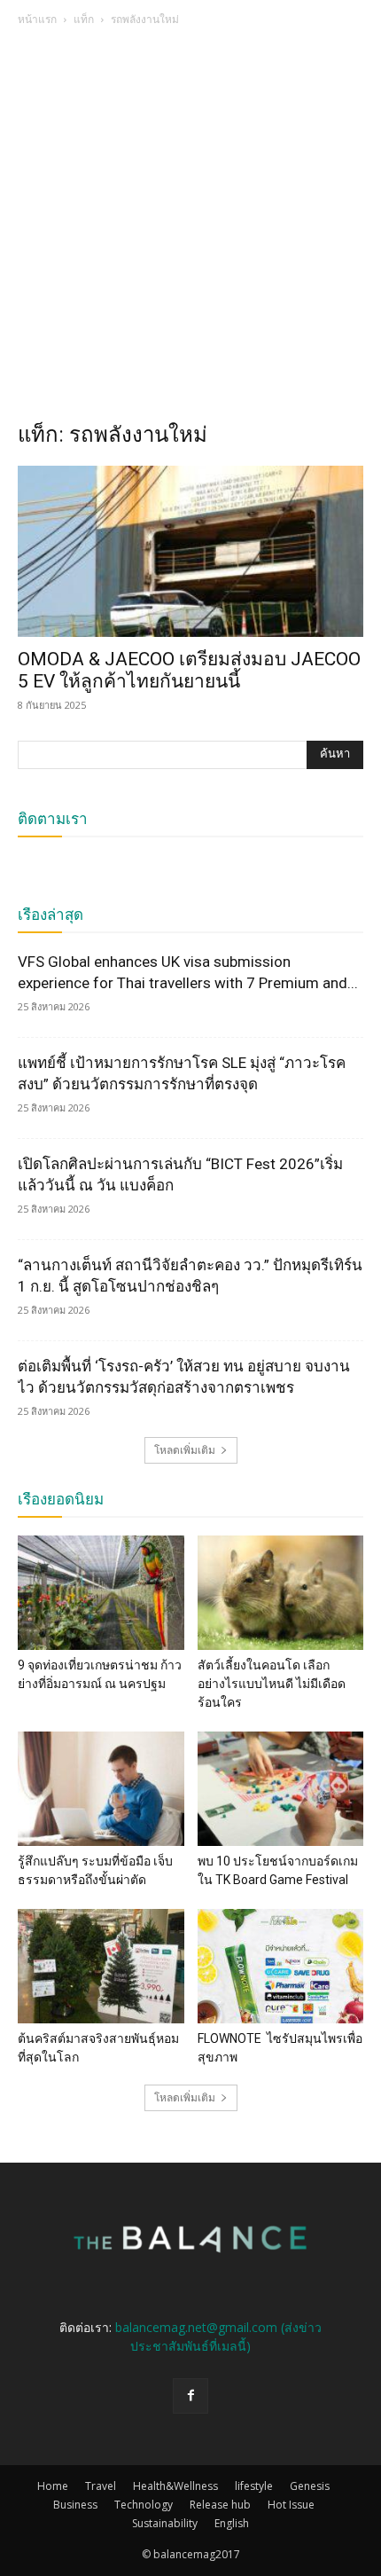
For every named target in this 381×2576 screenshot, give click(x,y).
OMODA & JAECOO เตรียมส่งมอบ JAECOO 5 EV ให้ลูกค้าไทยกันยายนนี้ (189, 670)
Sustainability (165, 2523)
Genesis (310, 2486)
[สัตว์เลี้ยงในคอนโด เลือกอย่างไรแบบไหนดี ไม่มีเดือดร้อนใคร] (281, 1593)
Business (75, 2505)
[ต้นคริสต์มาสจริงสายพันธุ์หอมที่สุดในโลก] (101, 1966)
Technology (144, 2505)
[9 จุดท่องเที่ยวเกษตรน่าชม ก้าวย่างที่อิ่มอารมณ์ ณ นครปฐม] (101, 1593)
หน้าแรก (37, 19)
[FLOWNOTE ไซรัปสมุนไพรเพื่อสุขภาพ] (281, 1966)
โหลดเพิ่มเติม (185, 1450)
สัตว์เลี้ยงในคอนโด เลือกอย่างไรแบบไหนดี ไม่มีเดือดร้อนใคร (272, 1684)
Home (53, 2486)
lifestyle (254, 2486)
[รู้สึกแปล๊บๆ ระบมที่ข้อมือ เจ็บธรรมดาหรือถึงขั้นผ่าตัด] (101, 1789)
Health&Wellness (175, 2486)
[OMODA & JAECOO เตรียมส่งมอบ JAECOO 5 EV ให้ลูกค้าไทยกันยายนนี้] (190, 551)
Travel (101, 2486)
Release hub (220, 2505)
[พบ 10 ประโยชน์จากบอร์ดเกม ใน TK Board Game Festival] (281, 1789)
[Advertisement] (190, 229)
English (232, 2523)
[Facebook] (190, 2396)
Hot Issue (291, 2505)
